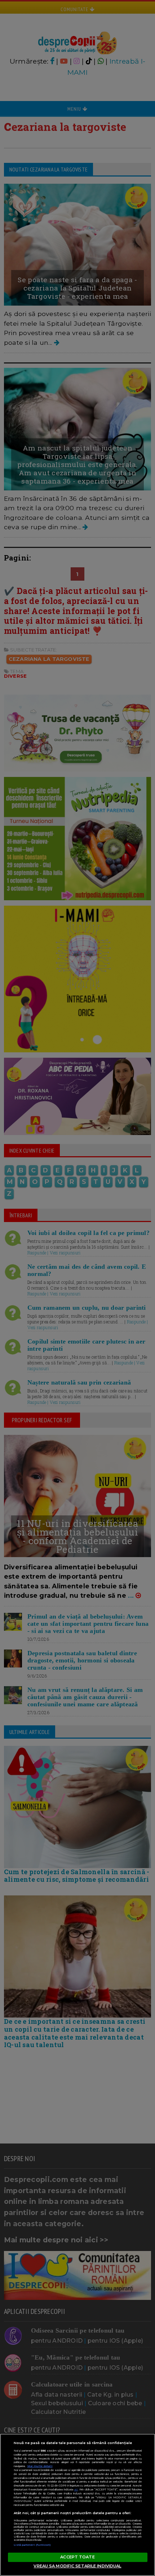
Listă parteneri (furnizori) (32, 2545)
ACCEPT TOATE (77, 2557)
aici (76, 2490)
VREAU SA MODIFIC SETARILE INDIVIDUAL (77, 2566)
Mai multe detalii (40, 2466)
